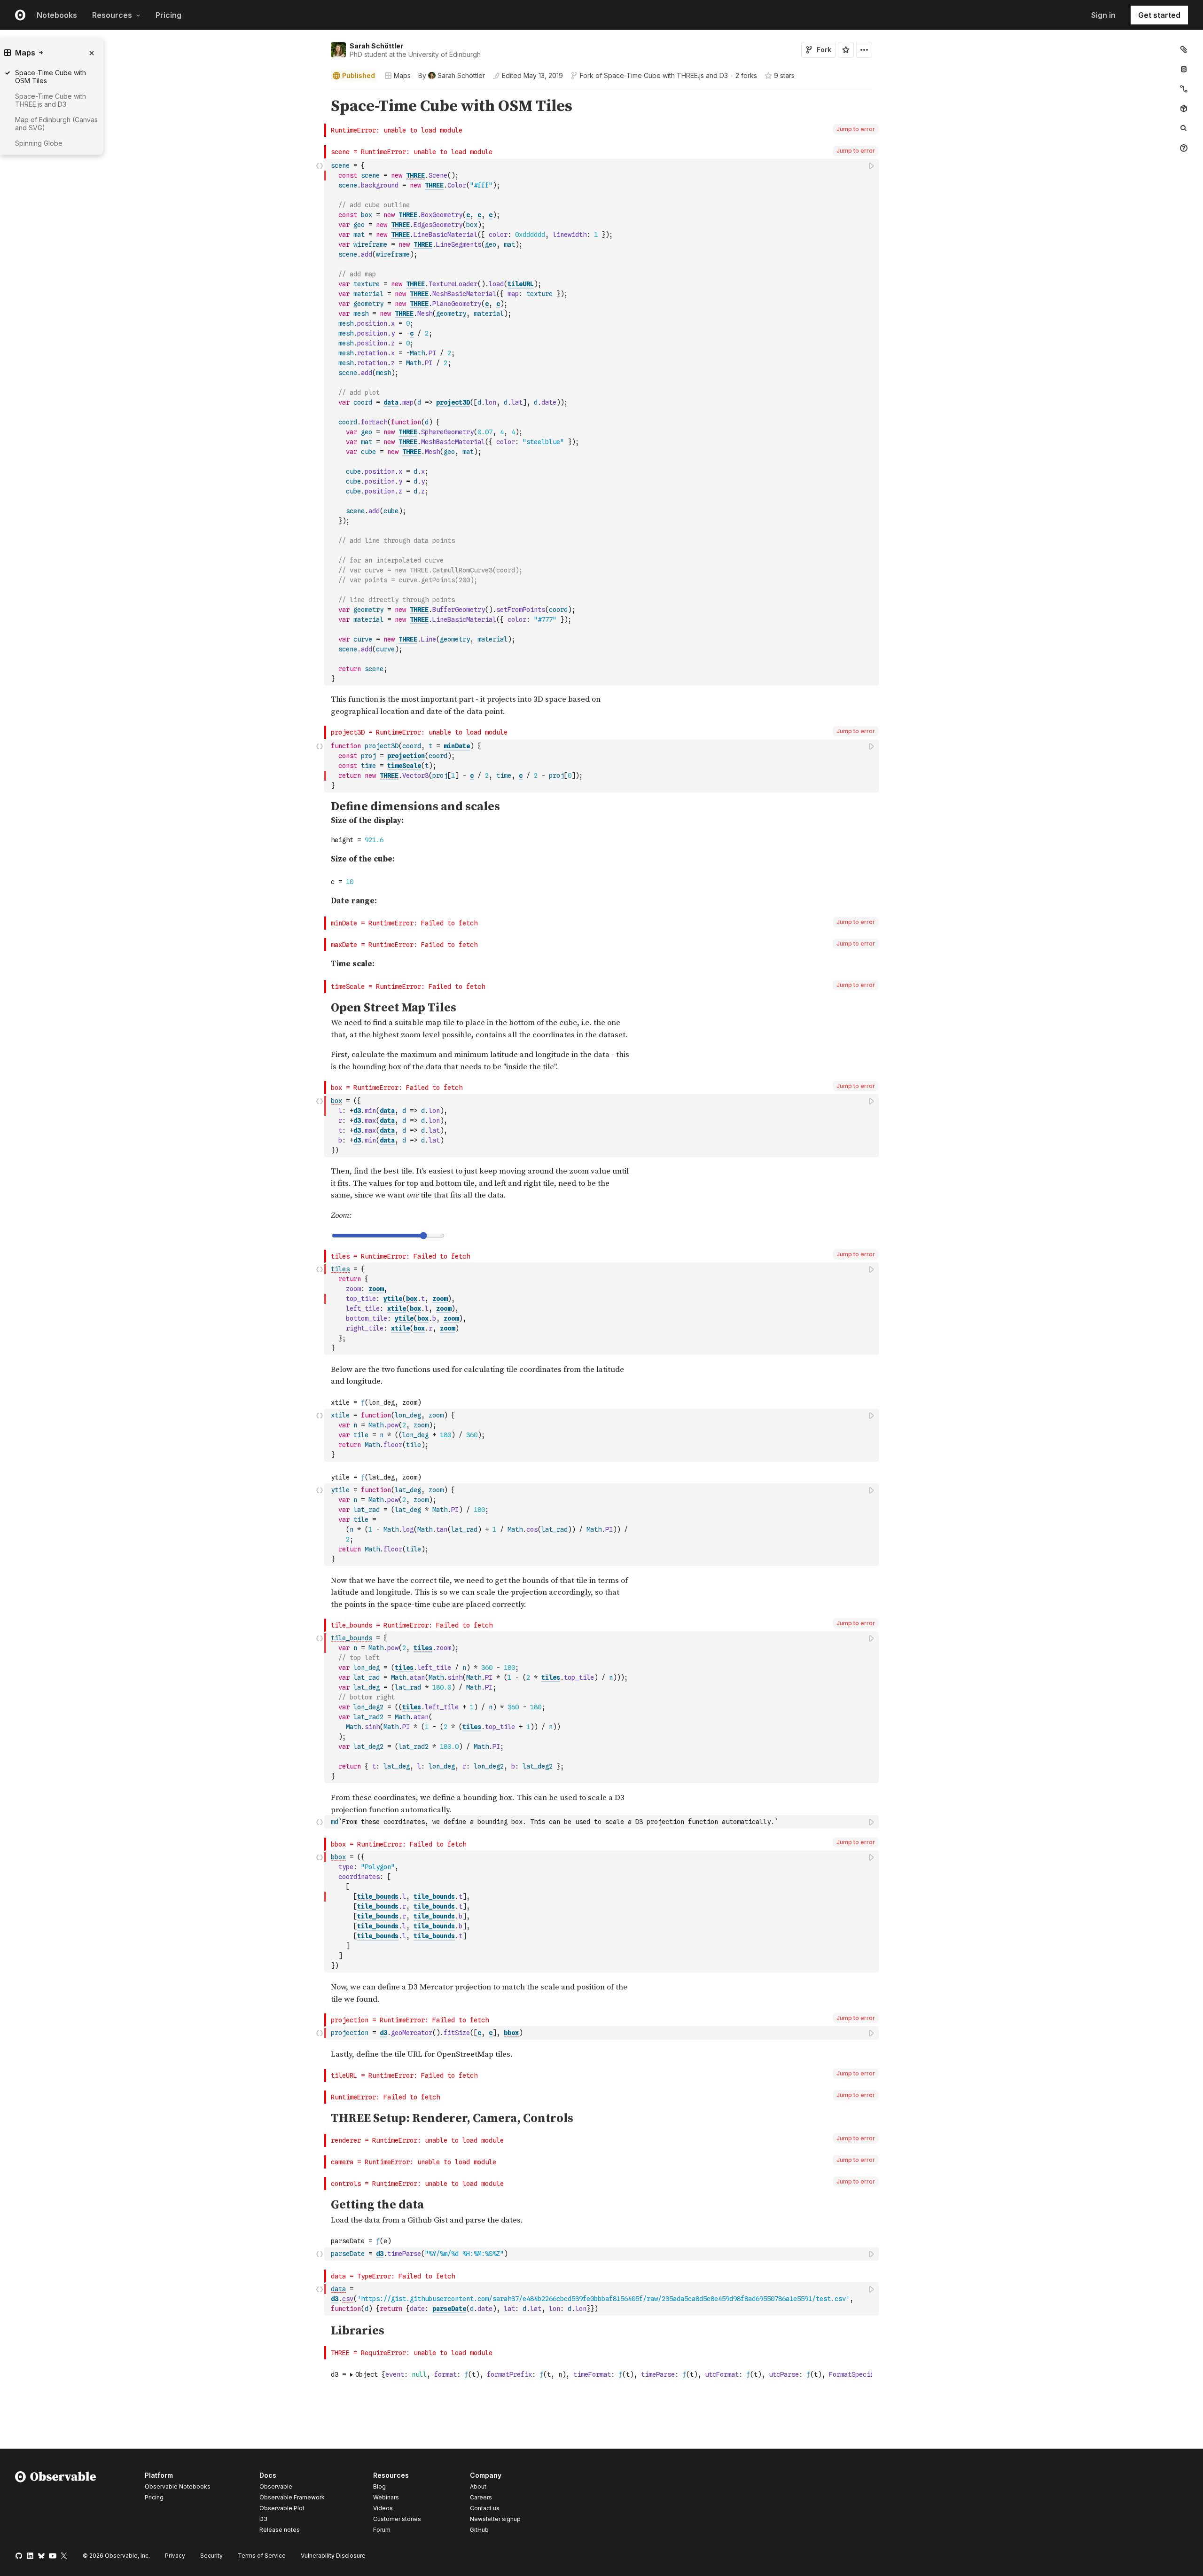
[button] (320, 93)
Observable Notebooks (178, 2486)
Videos (383, 2508)
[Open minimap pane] (1184, 89)
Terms (262, 2556)
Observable (276, 2486)
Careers (481, 2497)
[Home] (56, 2504)
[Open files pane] (1184, 49)
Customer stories (397, 2519)
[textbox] (602, 422)
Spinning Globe (39, 143)
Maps (402, 75)
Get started (1159, 15)
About (478, 2486)
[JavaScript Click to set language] (320, 422)
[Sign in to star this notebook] (846, 50)
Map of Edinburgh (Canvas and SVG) (56, 124)
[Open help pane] (1184, 148)
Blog (379, 2486)
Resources (112, 15)
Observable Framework (292, 2497)
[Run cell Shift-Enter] (872, 166)
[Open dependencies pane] (1184, 109)
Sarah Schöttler (376, 46)
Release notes (280, 2530)
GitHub (479, 2530)
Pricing (168, 15)
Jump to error (856, 129)
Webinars (386, 2497)
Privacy (175, 2556)
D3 (263, 2519)
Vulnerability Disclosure (333, 2556)
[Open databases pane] (1184, 69)
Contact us (485, 2508)
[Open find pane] (1184, 128)
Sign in (1103, 15)
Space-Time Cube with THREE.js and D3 (666, 75)
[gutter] (162, 106)
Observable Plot (282, 2508)
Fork (824, 50)
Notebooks (57, 15)
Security (211, 2556)
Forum (382, 2530)
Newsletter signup (495, 2519)
